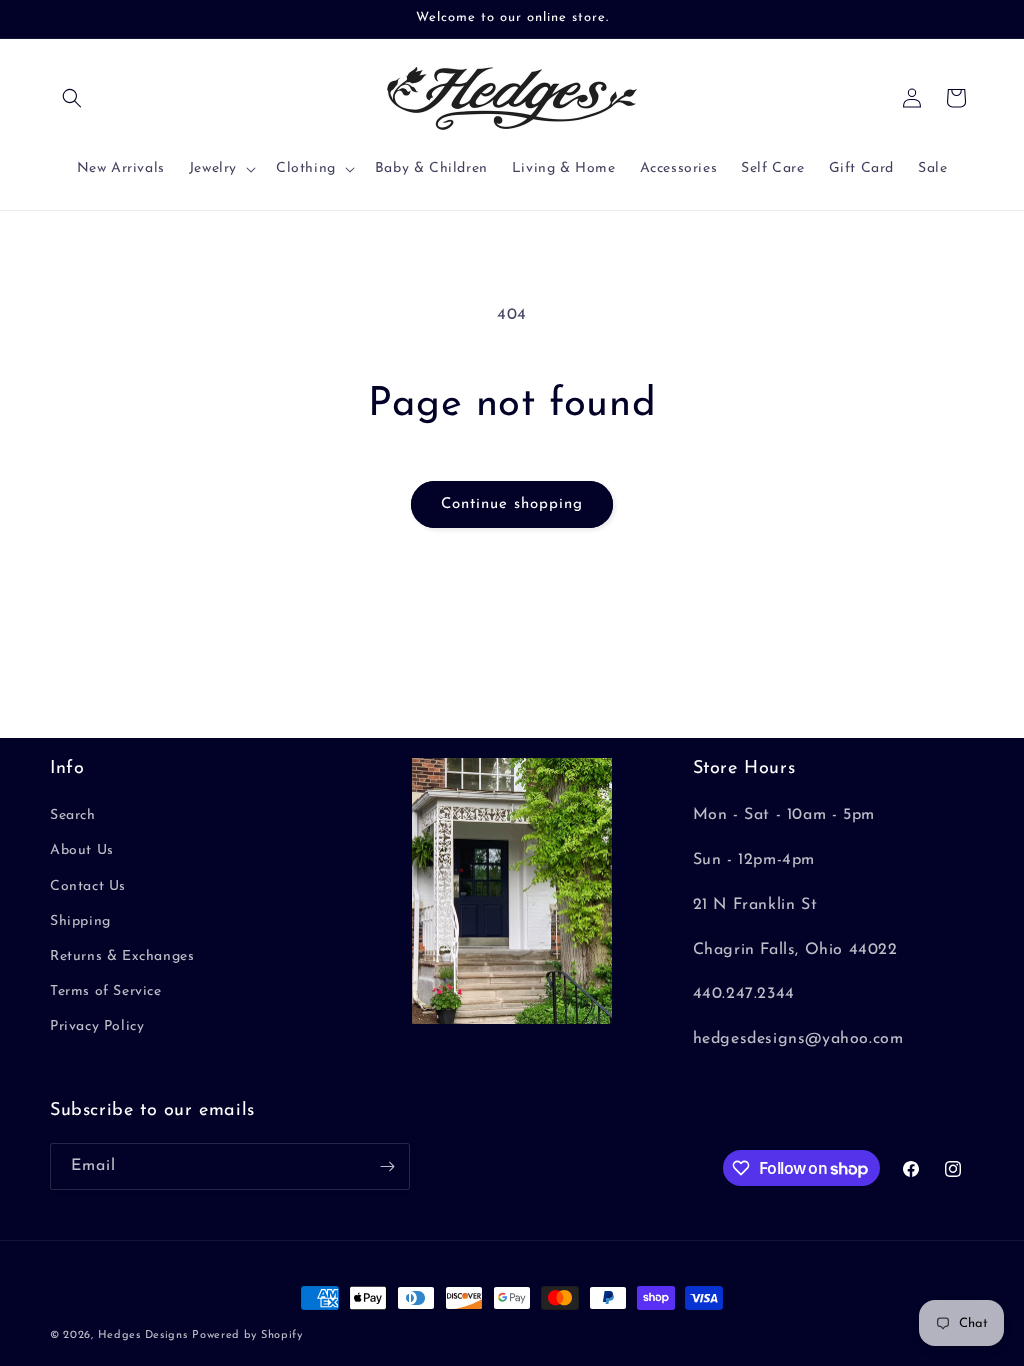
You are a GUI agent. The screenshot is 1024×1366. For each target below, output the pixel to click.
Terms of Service (106, 991)
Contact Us (88, 886)
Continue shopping (512, 504)
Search (73, 815)
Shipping (80, 921)
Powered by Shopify (247, 1335)
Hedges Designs (143, 1335)
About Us (82, 850)
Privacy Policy (97, 1026)
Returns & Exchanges (122, 956)
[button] (72, 98)
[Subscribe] (387, 1166)
